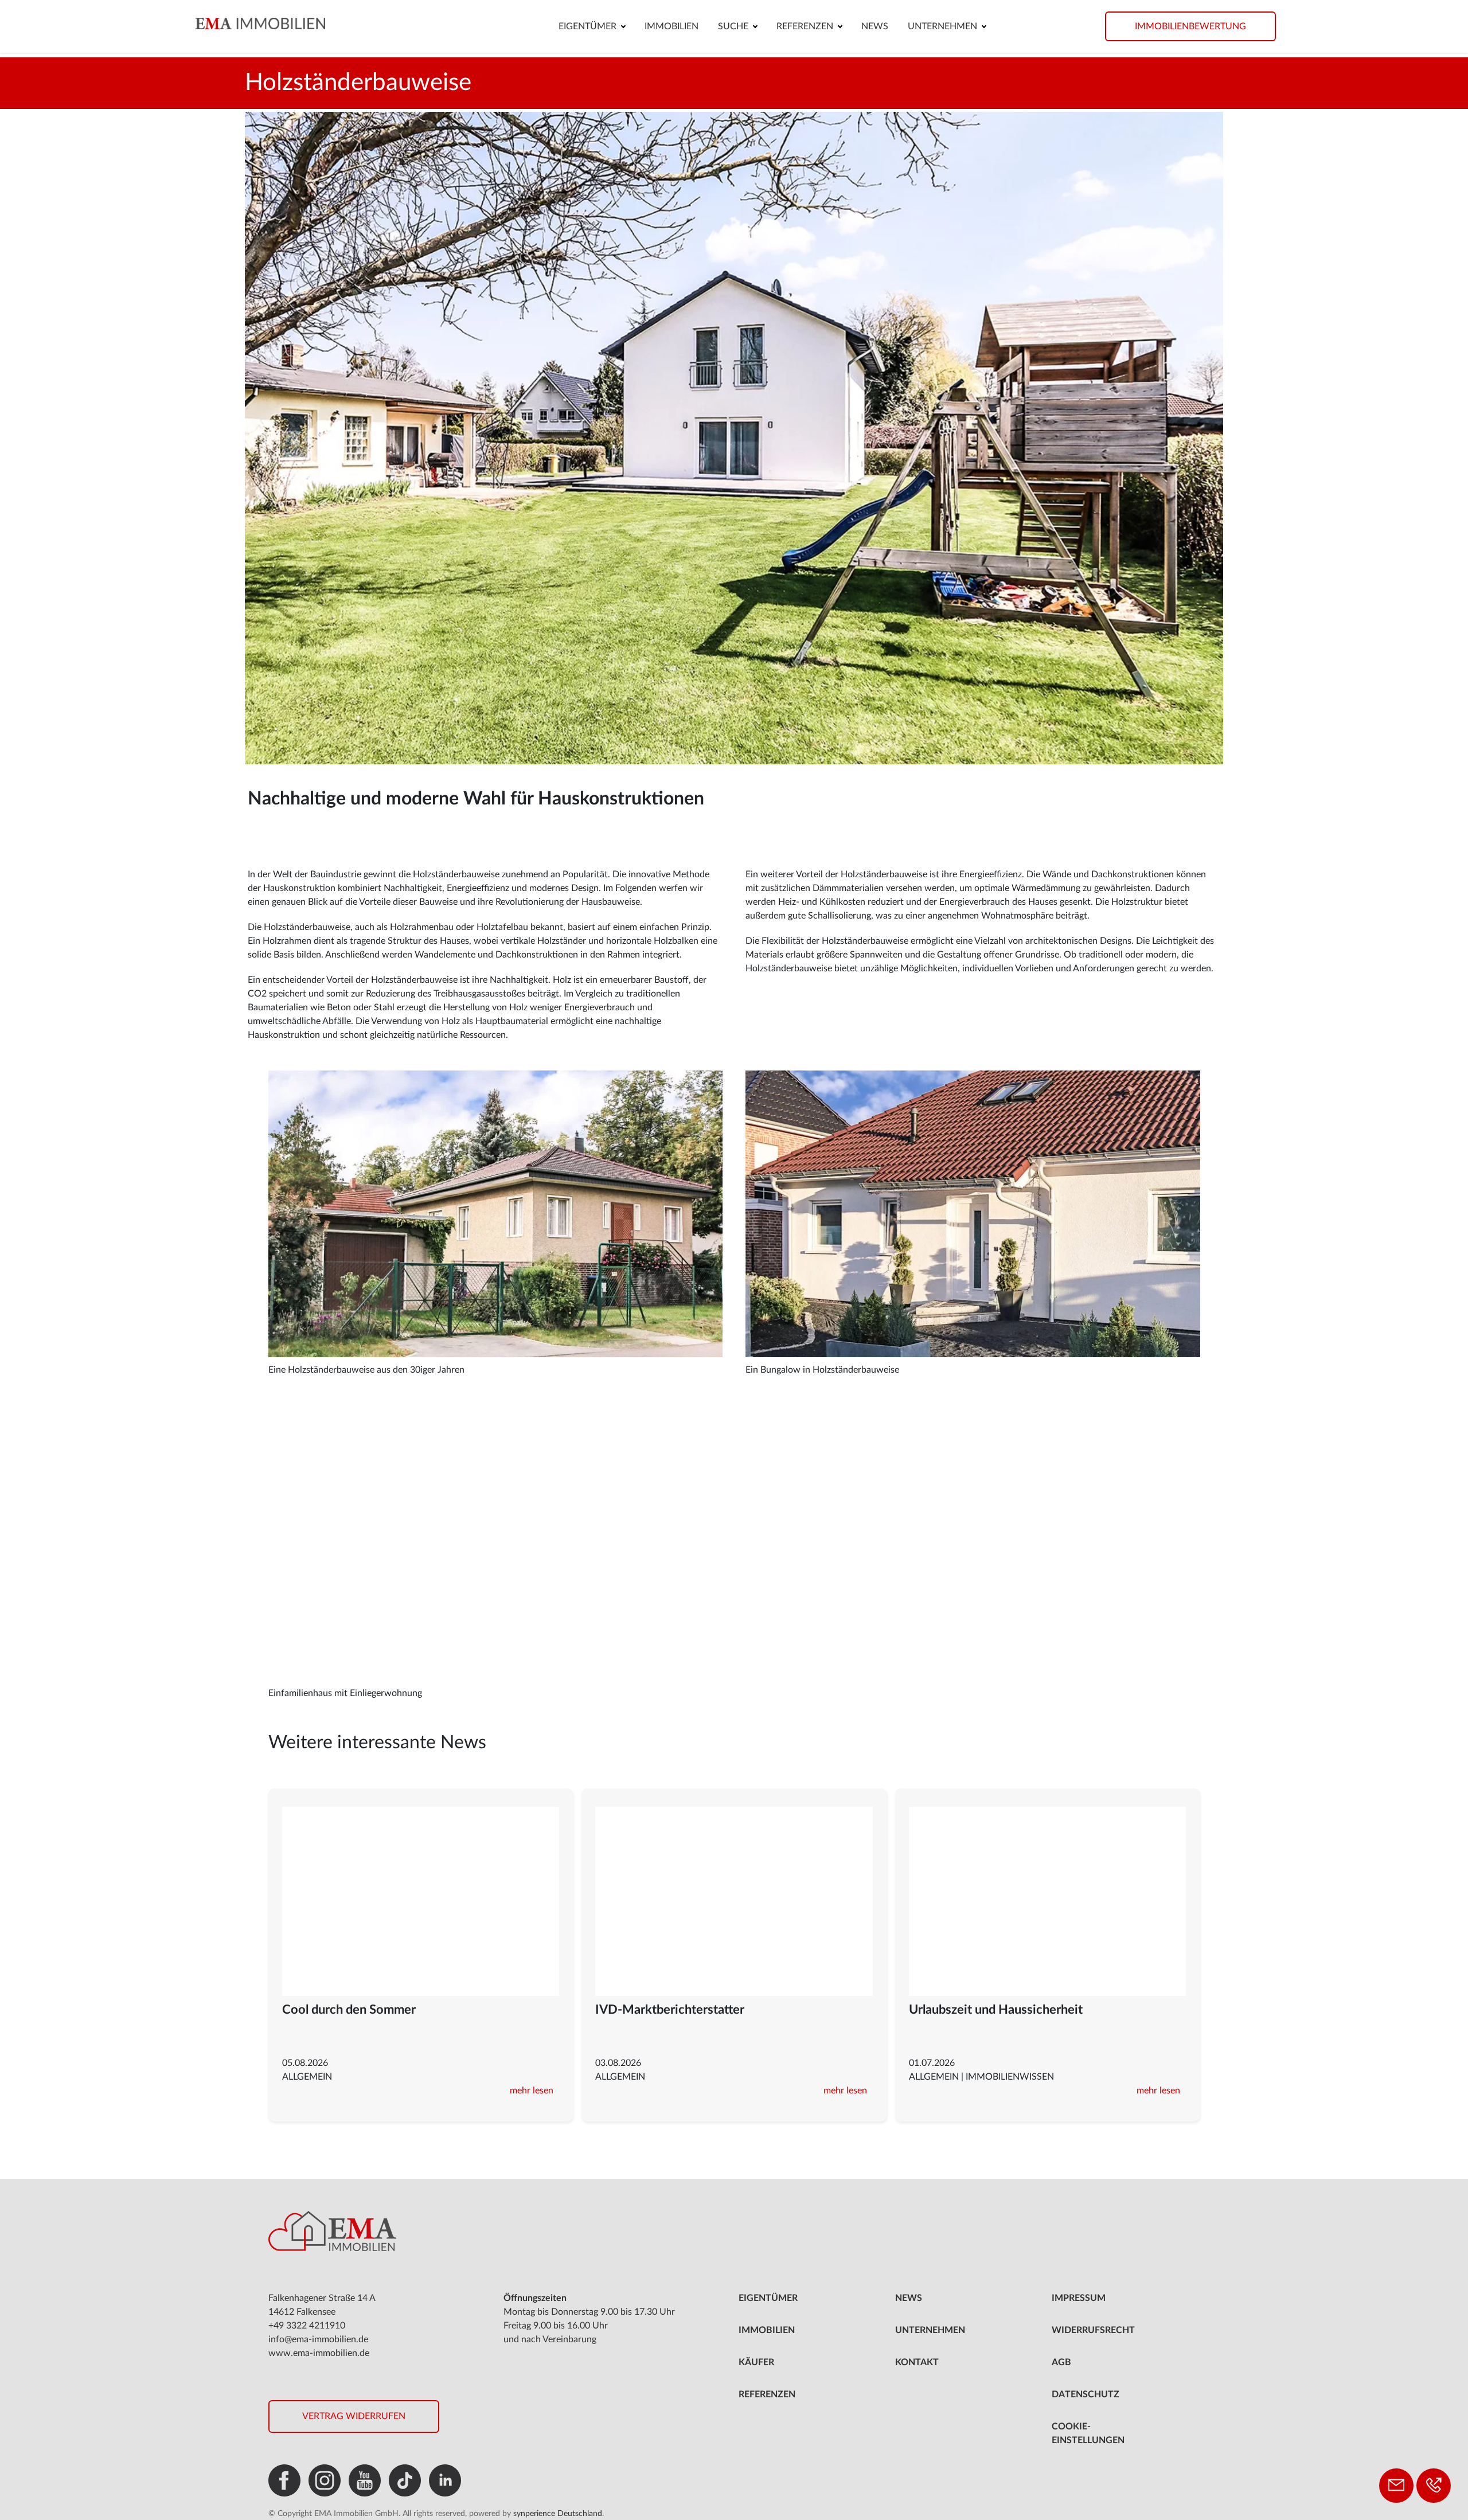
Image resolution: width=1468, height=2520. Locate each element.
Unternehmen (942, 26)
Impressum (1079, 2298)
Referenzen (805, 26)
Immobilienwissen (1010, 2077)
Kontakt (917, 2362)
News (875, 26)
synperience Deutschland (558, 2514)
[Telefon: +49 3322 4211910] (1434, 2486)
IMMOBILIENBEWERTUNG (1190, 26)
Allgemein (307, 2077)
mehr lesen (532, 2091)
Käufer (756, 2362)
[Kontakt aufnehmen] (1396, 2486)
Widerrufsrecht (1093, 2330)
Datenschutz (1086, 2394)
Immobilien (671, 26)
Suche (733, 26)
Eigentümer (587, 26)
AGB (1061, 2362)
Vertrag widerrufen (354, 2416)
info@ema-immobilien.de (318, 2339)
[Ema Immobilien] (299, 23)
